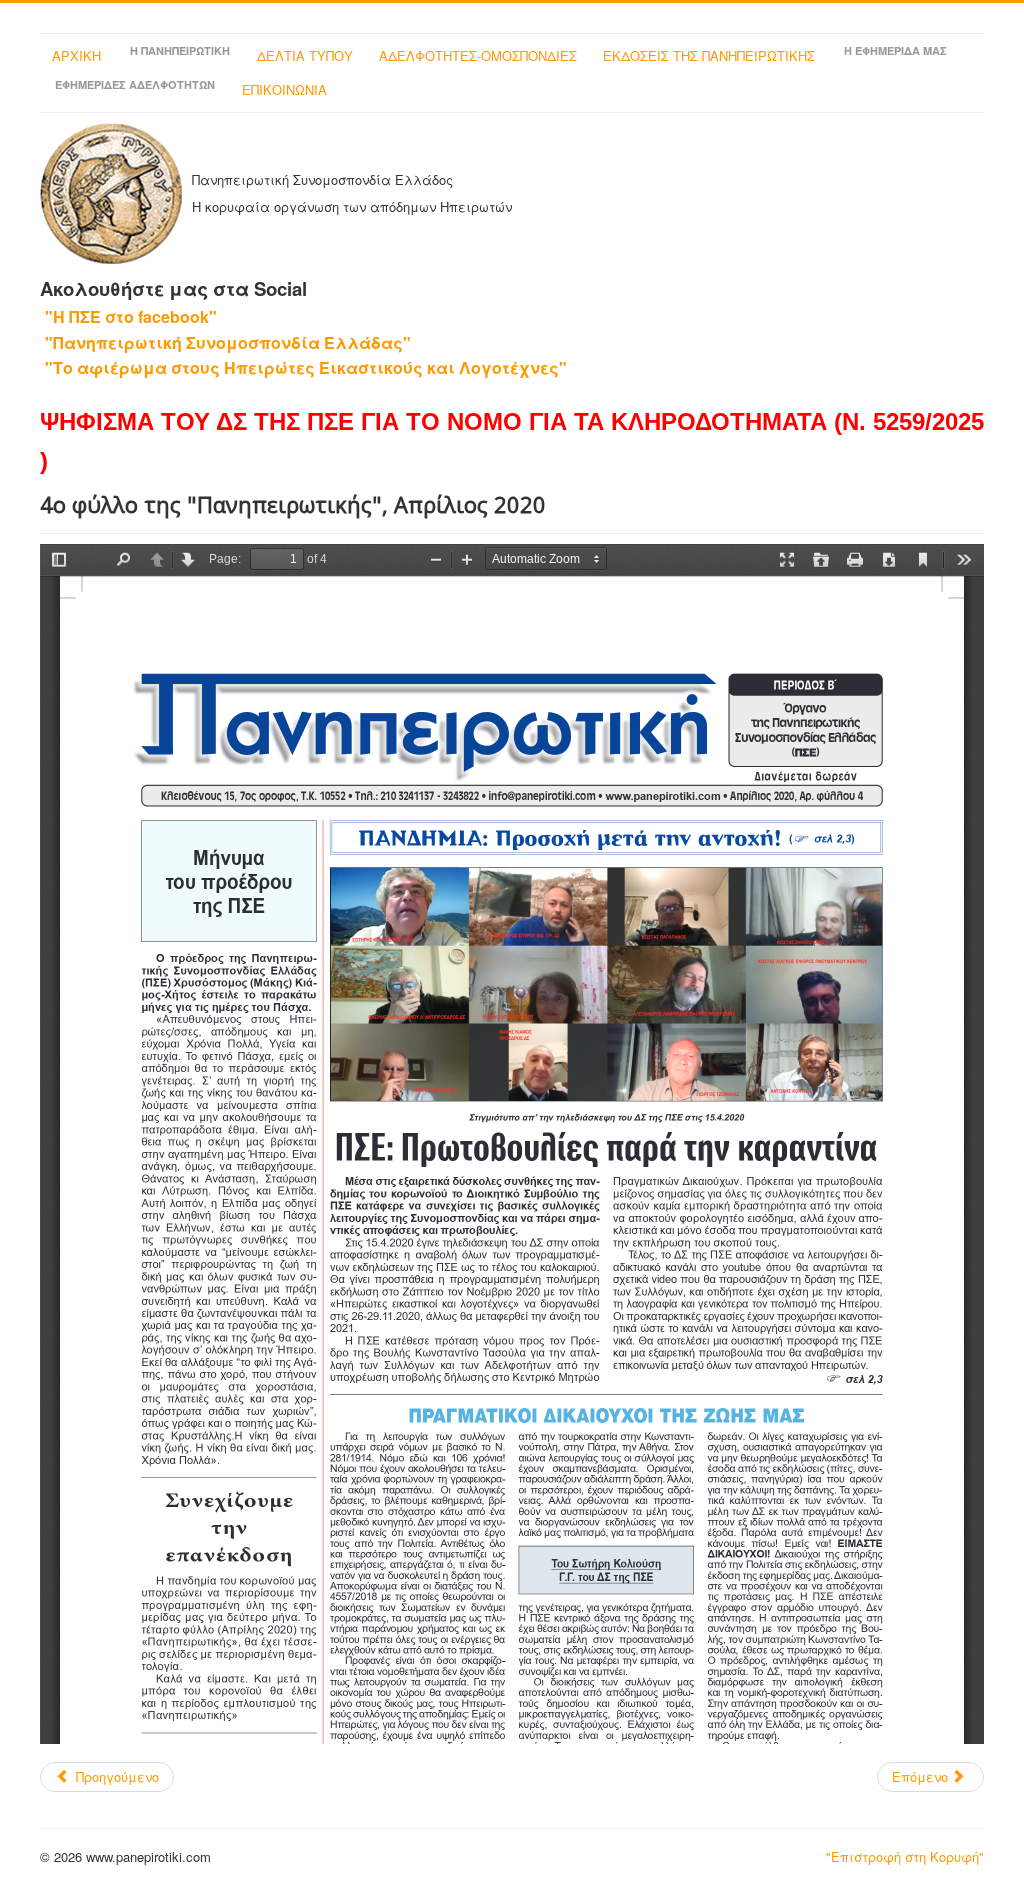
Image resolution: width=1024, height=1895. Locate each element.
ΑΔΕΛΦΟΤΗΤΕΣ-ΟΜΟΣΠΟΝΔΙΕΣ (478, 55)
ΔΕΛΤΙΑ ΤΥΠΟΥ (305, 55)
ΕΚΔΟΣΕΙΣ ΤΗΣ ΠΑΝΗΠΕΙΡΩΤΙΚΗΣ (709, 55)
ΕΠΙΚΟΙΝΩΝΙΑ (284, 89)
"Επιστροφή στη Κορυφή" (905, 1856)
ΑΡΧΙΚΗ (76, 55)
